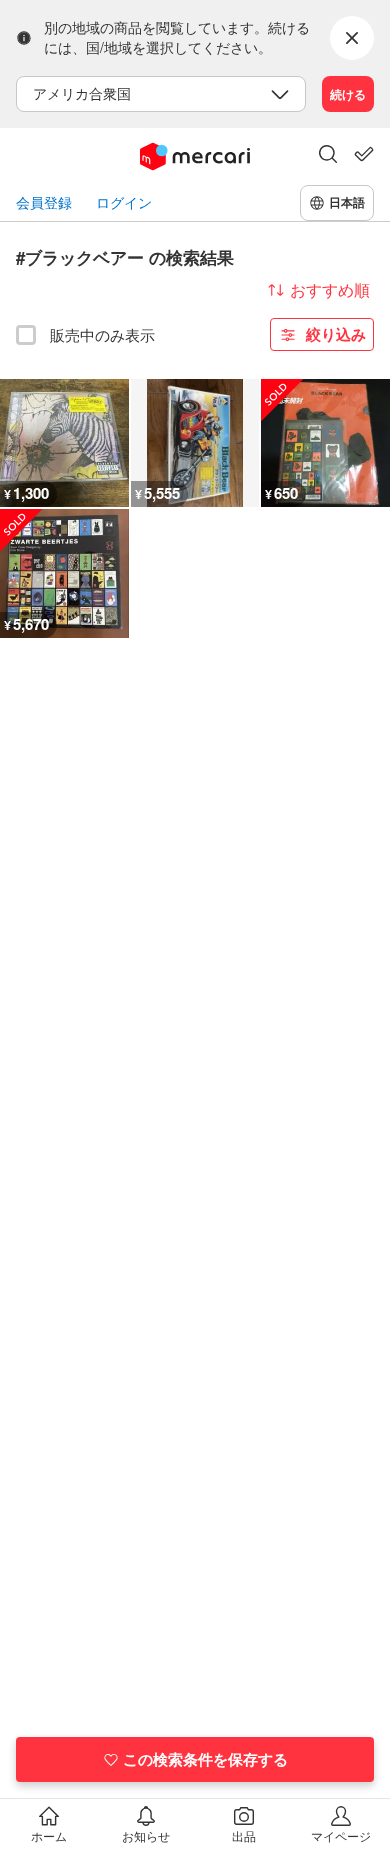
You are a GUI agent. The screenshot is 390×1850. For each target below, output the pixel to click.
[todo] (364, 154)
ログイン (124, 202)
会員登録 (44, 202)
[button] (328, 156)
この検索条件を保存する (205, 1759)
